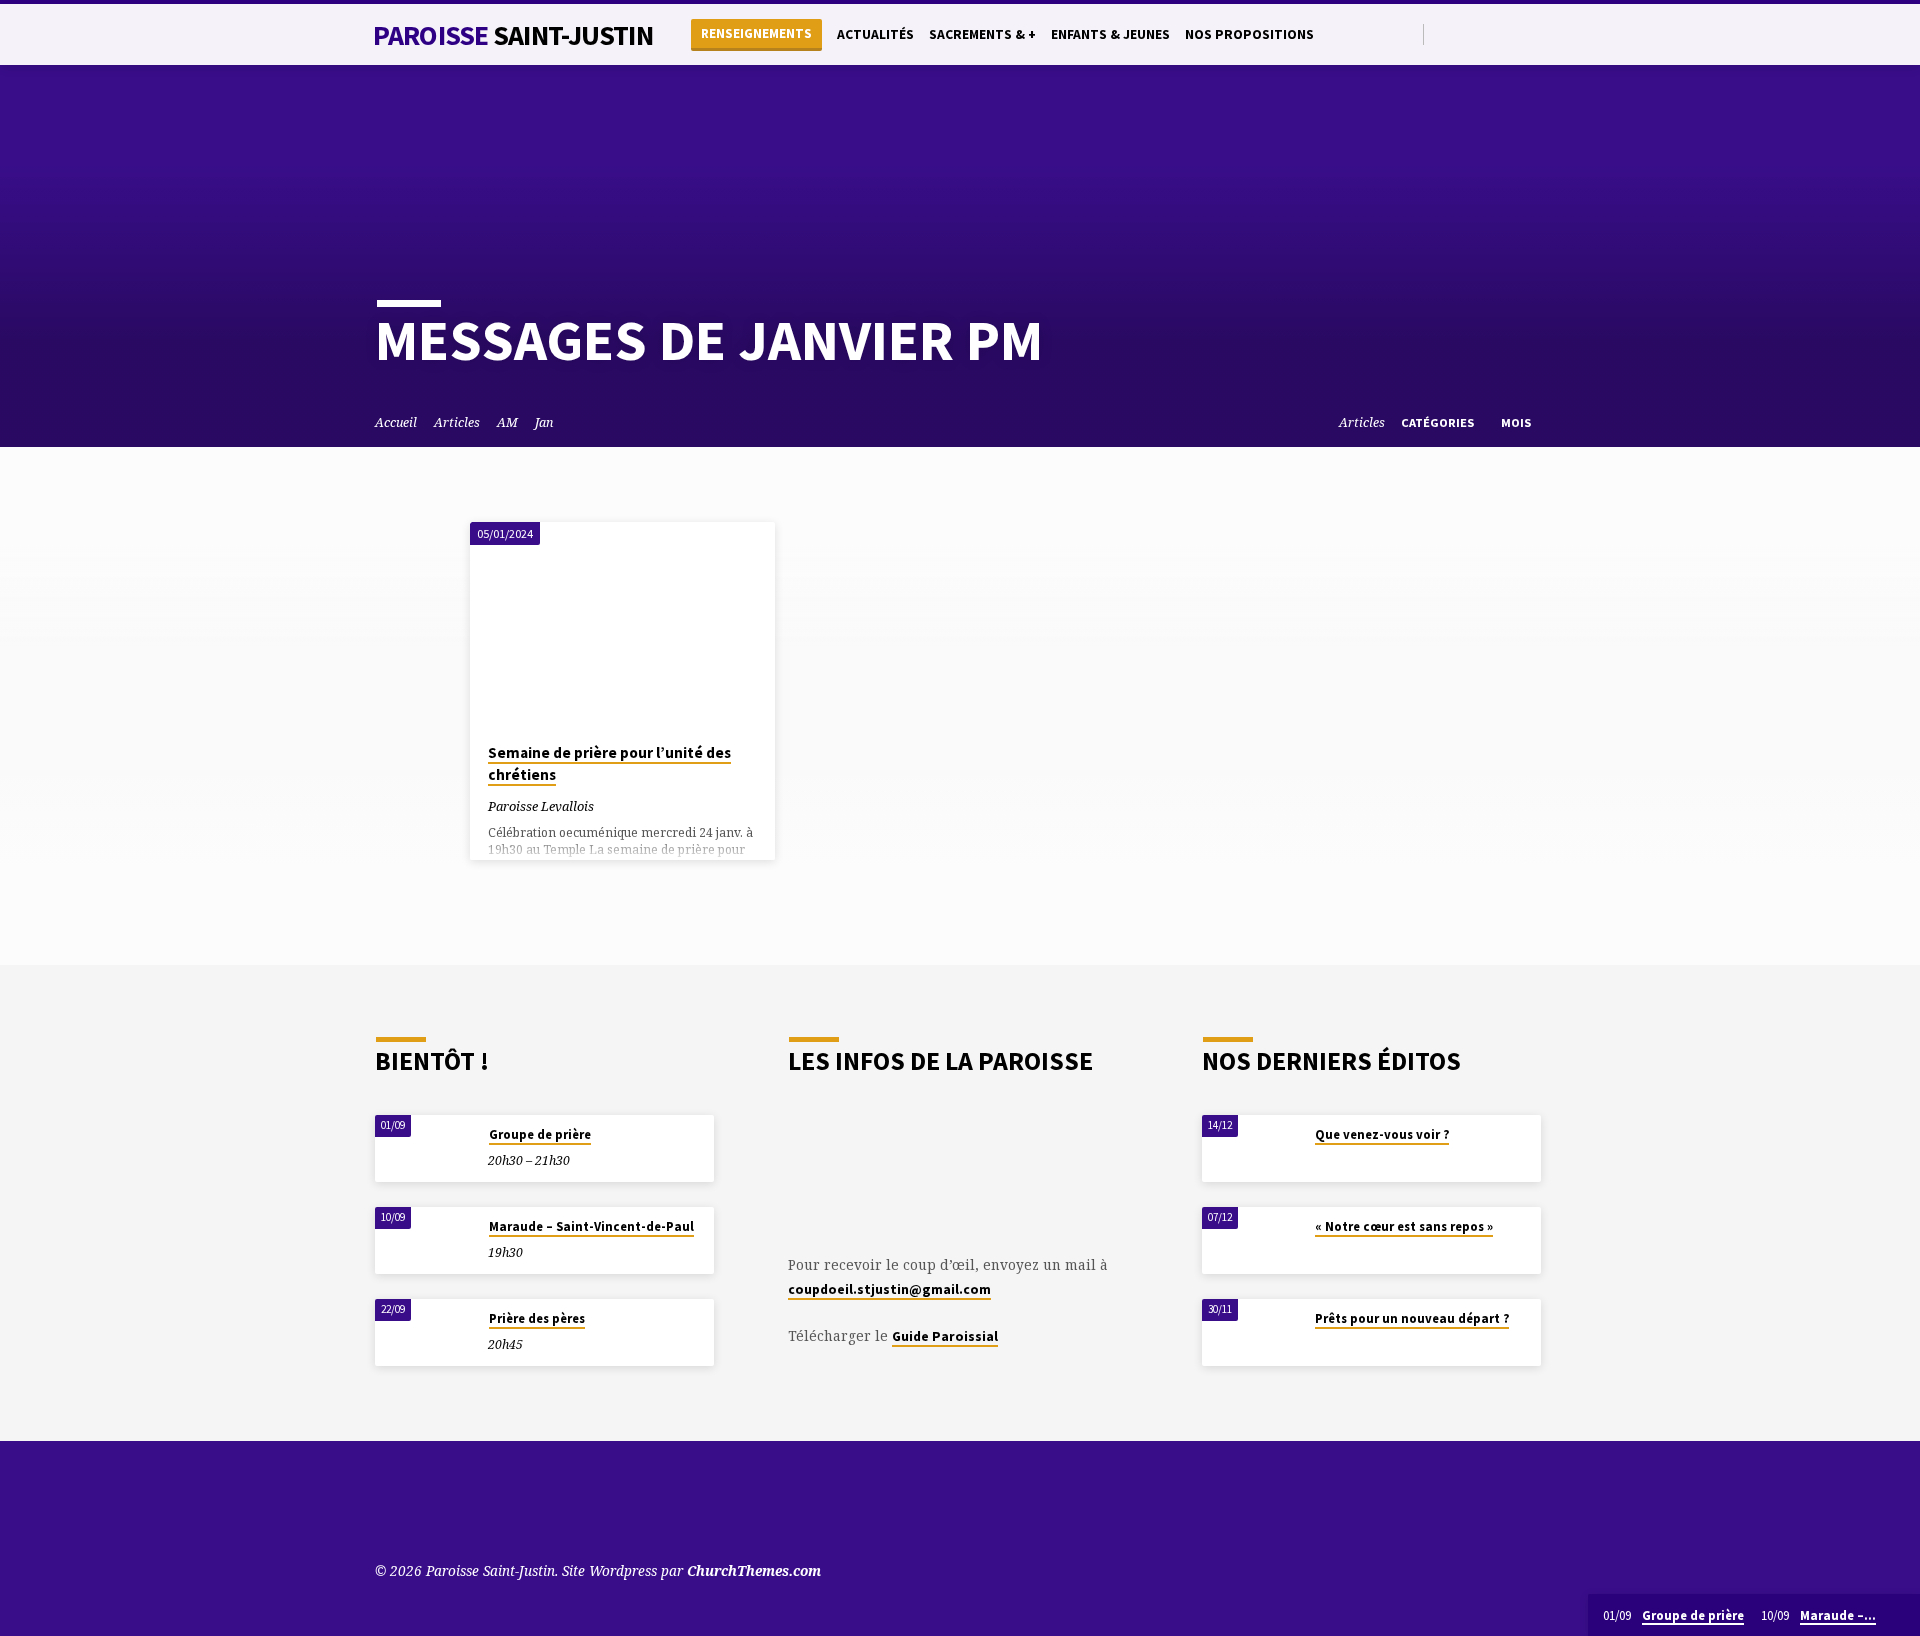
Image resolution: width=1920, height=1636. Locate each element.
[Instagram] (1513, 33)
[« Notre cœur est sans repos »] (1252, 1240)
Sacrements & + (982, 34)
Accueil (396, 422)
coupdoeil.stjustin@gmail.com (889, 1289)
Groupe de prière (540, 1134)
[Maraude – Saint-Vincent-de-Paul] (425, 1240)
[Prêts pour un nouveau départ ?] (1252, 1332)
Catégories (1439, 422)
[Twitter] (1467, 33)
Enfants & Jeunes (1110, 34)
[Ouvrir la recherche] (1406, 34)
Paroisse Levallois (541, 806)
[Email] (1536, 33)
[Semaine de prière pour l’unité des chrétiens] (622, 624)
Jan (544, 422)
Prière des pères (537, 1318)
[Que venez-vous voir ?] (1252, 1148)
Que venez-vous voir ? (1382, 1134)
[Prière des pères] (425, 1332)
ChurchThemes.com (754, 1570)
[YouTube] (1444, 33)
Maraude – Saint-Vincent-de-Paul (591, 1226)
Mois (1517, 422)
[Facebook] (1490, 33)
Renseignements (756, 33)
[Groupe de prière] (425, 1148)
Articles (457, 422)
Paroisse (513, 35)
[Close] (1901, 1616)
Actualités (875, 34)
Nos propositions (1249, 34)
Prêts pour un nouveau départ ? (1412, 1318)
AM (507, 422)
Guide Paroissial (945, 1336)
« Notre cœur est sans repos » (1404, 1226)
